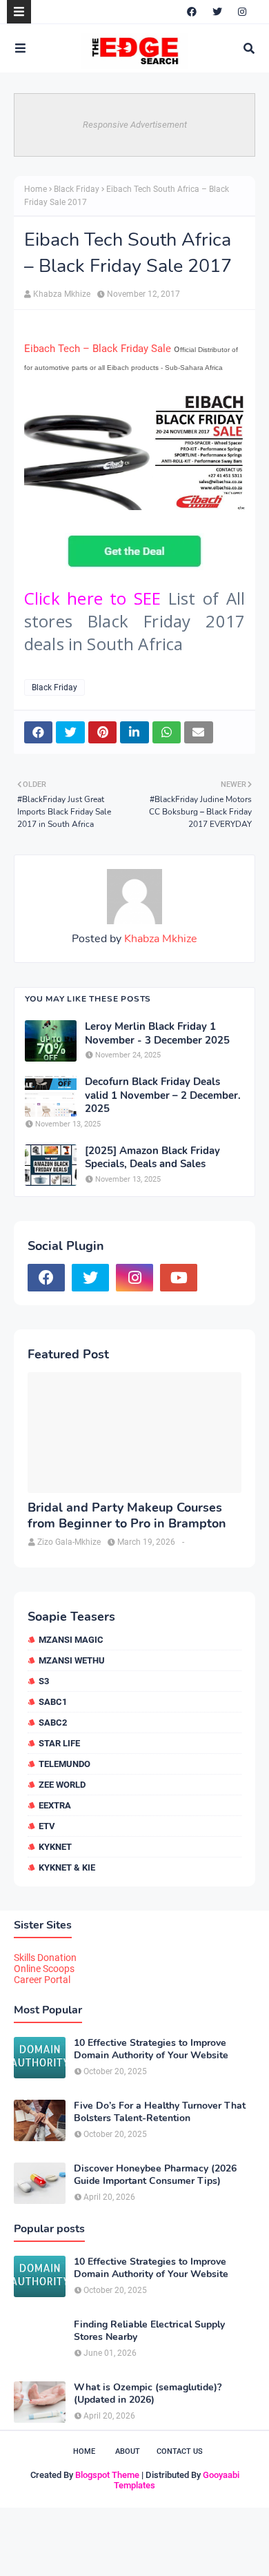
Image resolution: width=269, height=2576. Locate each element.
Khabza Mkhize (62, 294)
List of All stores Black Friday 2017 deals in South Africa (134, 621)
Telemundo (64, 1764)
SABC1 (53, 1702)
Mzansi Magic (71, 1640)
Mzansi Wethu (72, 1660)
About (128, 2451)
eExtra (55, 1805)
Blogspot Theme (107, 2475)
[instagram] (242, 12)
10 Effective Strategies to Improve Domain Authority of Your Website (151, 2049)
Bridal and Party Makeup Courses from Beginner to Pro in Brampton (127, 1516)
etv (47, 1826)
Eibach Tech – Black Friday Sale (98, 349)
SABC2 (53, 1723)
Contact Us (180, 2451)
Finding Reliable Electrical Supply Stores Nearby (149, 2331)
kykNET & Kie (67, 1867)
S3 (44, 1681)
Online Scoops (44, 1969)
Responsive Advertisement (135, 125)
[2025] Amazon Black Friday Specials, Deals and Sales (152, 1158)
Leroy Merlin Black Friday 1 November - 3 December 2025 (157, 1034)
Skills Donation (45, 1958)
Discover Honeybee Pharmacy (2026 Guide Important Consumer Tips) (155, 2175)
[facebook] (192, 12)
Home (36, 189)
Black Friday (77, 189)
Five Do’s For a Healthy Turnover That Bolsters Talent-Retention (160, 2112)
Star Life (59, 1743)
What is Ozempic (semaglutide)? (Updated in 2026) (148, 2394)
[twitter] (217, 12)
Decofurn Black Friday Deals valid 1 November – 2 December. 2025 (163, 1095)
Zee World (62, 1785)
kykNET (55, 1847)
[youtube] (179, 1278)
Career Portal (42, 1980)
